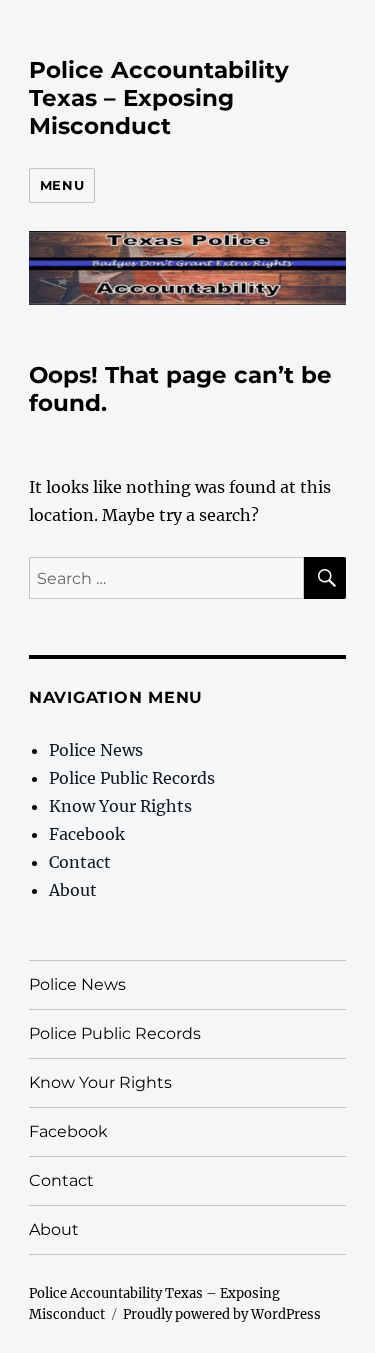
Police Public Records (132, 778)
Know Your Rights (120, 806)
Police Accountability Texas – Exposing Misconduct (159, 98)
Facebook (87, 834)
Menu (62, 185)
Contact (80, 862)
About (73, 890)
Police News (96, 750)
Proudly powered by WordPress (222, 1314)
